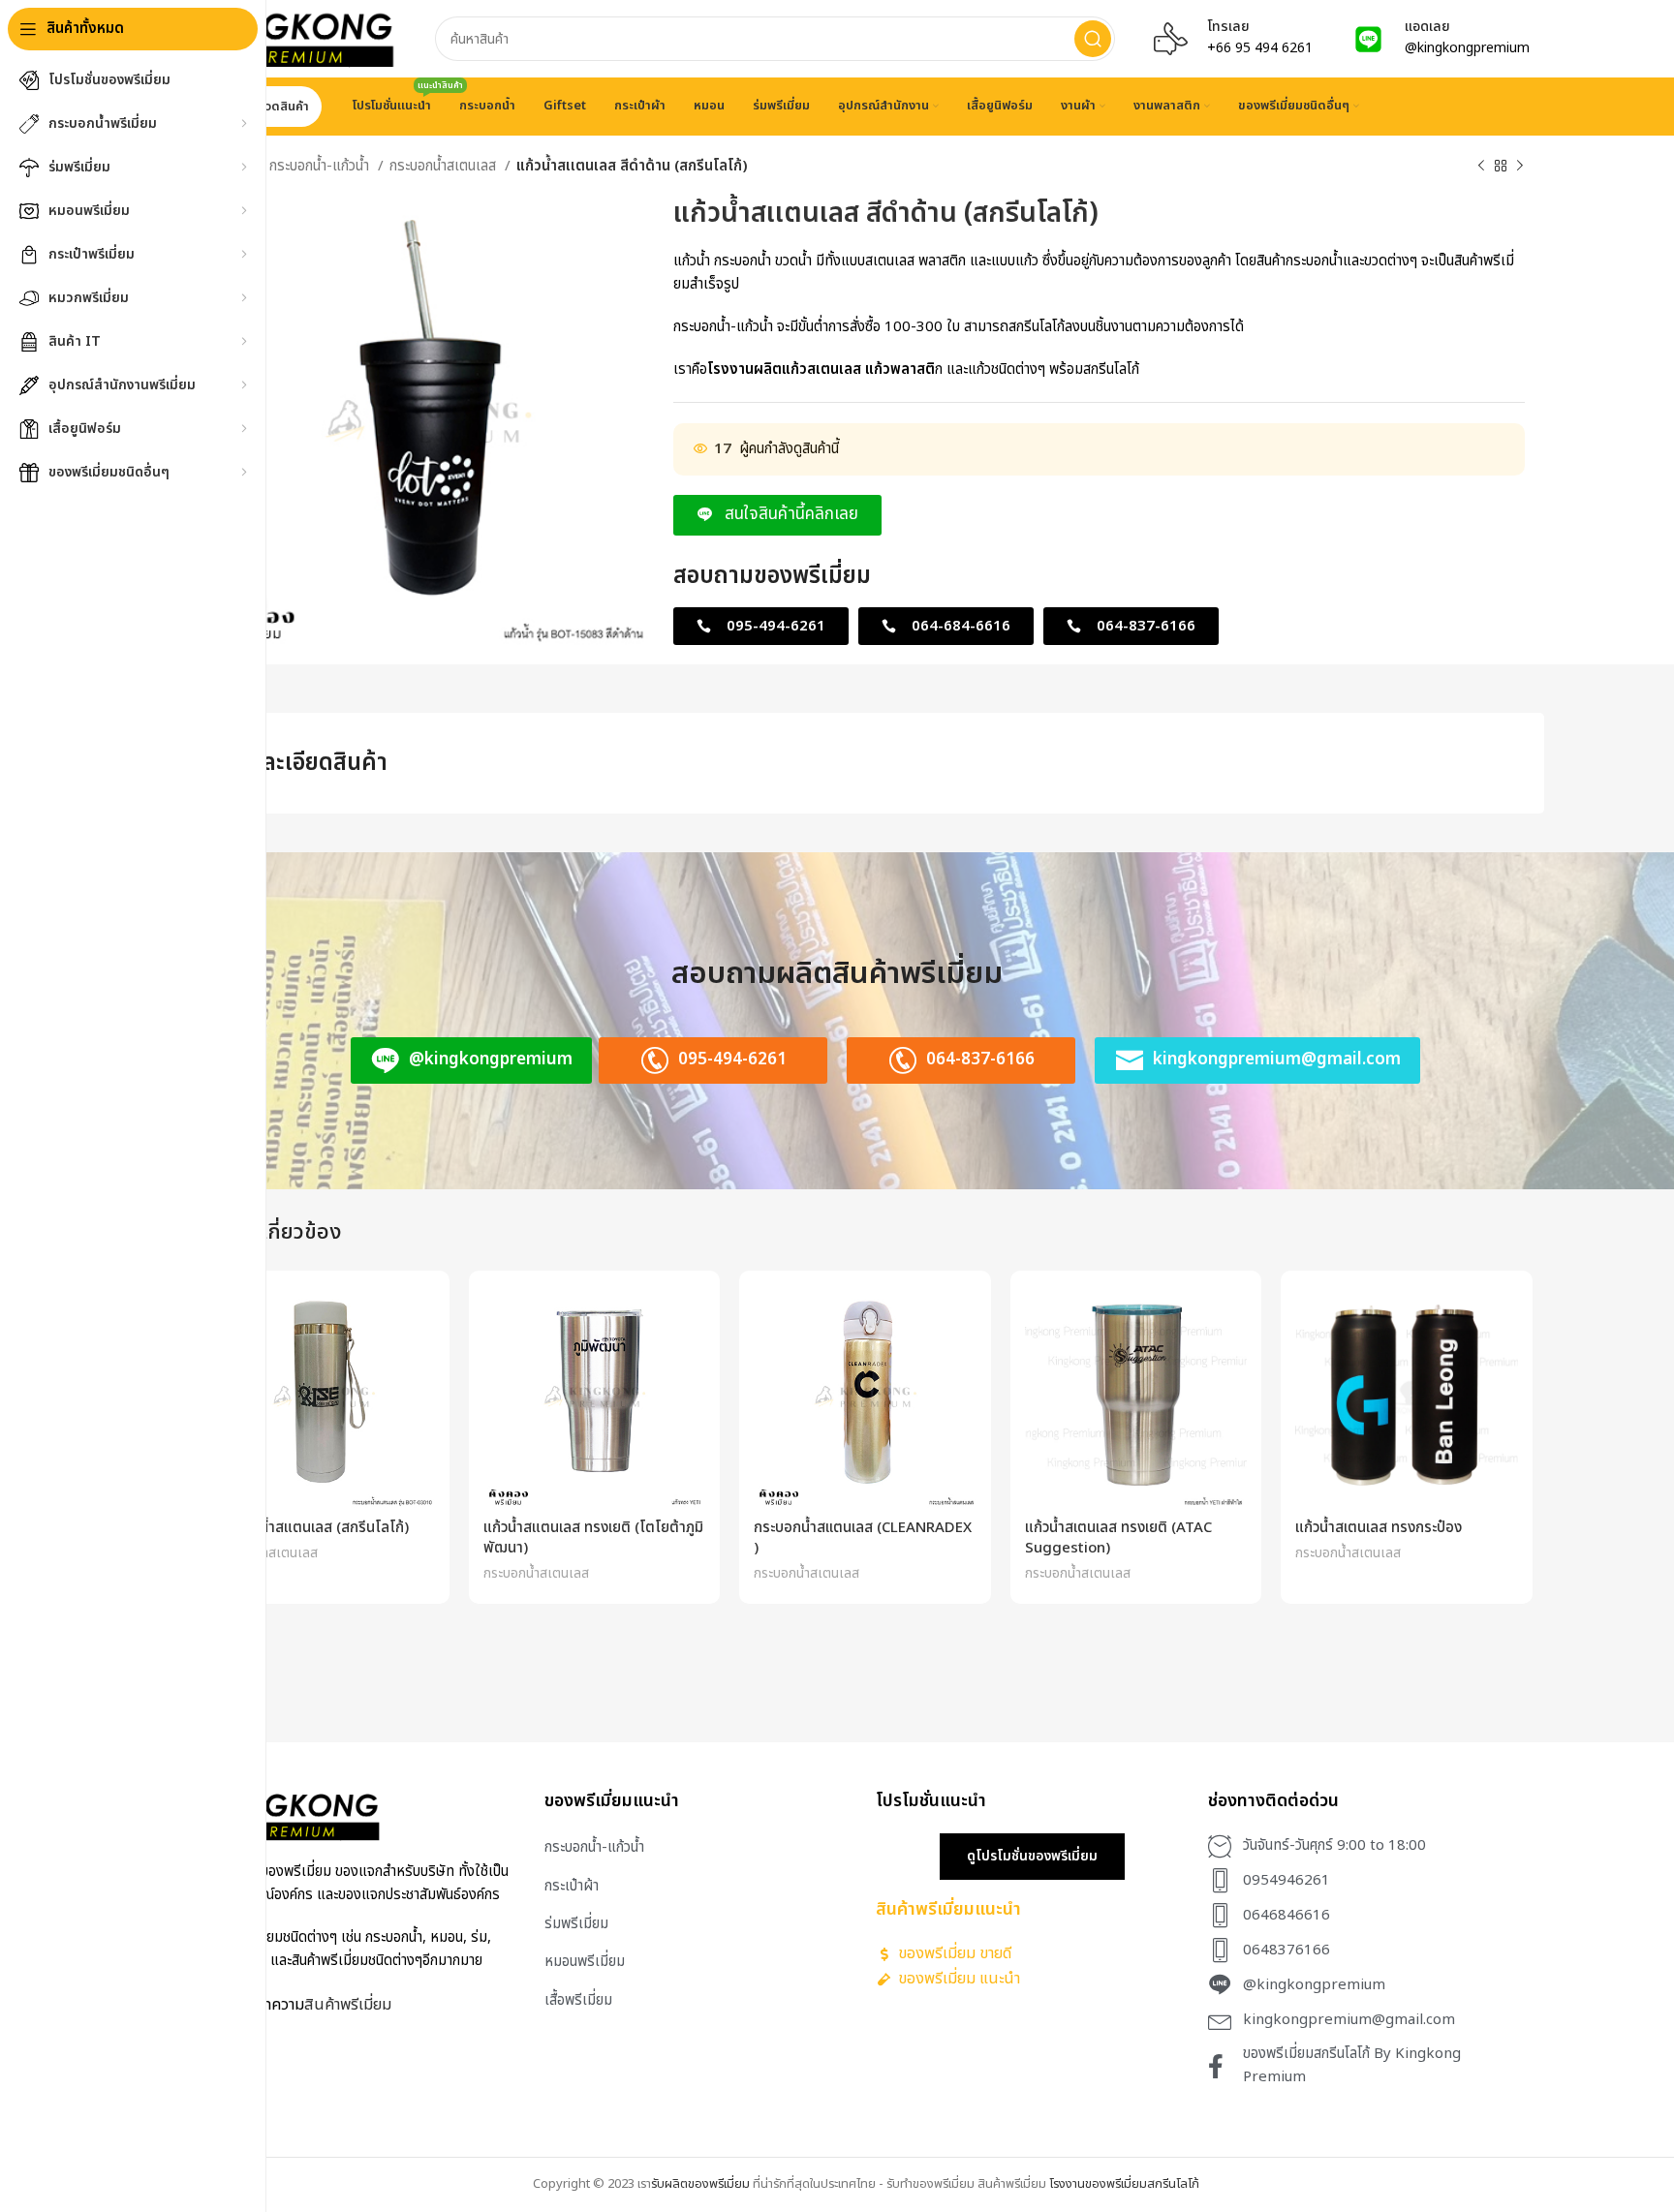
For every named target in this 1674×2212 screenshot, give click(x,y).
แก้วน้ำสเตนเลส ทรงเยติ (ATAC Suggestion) (1118, 1538)
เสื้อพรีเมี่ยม (578, 2000)
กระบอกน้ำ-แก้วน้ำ (321, 166)
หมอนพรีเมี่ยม (585, 1962)
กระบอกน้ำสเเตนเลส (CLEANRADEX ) (863, 1538)
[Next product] (1520, 167)
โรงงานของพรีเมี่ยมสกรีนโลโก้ (1124, 2184)
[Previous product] (1481, 167)
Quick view (420, 1317)
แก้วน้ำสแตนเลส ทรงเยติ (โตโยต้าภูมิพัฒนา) (593, 1538)
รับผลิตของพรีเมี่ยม (700, 2184)
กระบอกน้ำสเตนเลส (445, 166)
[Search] (1093, 39)
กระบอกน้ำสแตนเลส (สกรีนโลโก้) (310, 1528)
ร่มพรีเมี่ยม (576, 1924)
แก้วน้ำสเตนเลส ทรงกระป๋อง (1379, 1528)
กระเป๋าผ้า (572, 1886)
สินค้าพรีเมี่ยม (348, 2004)
